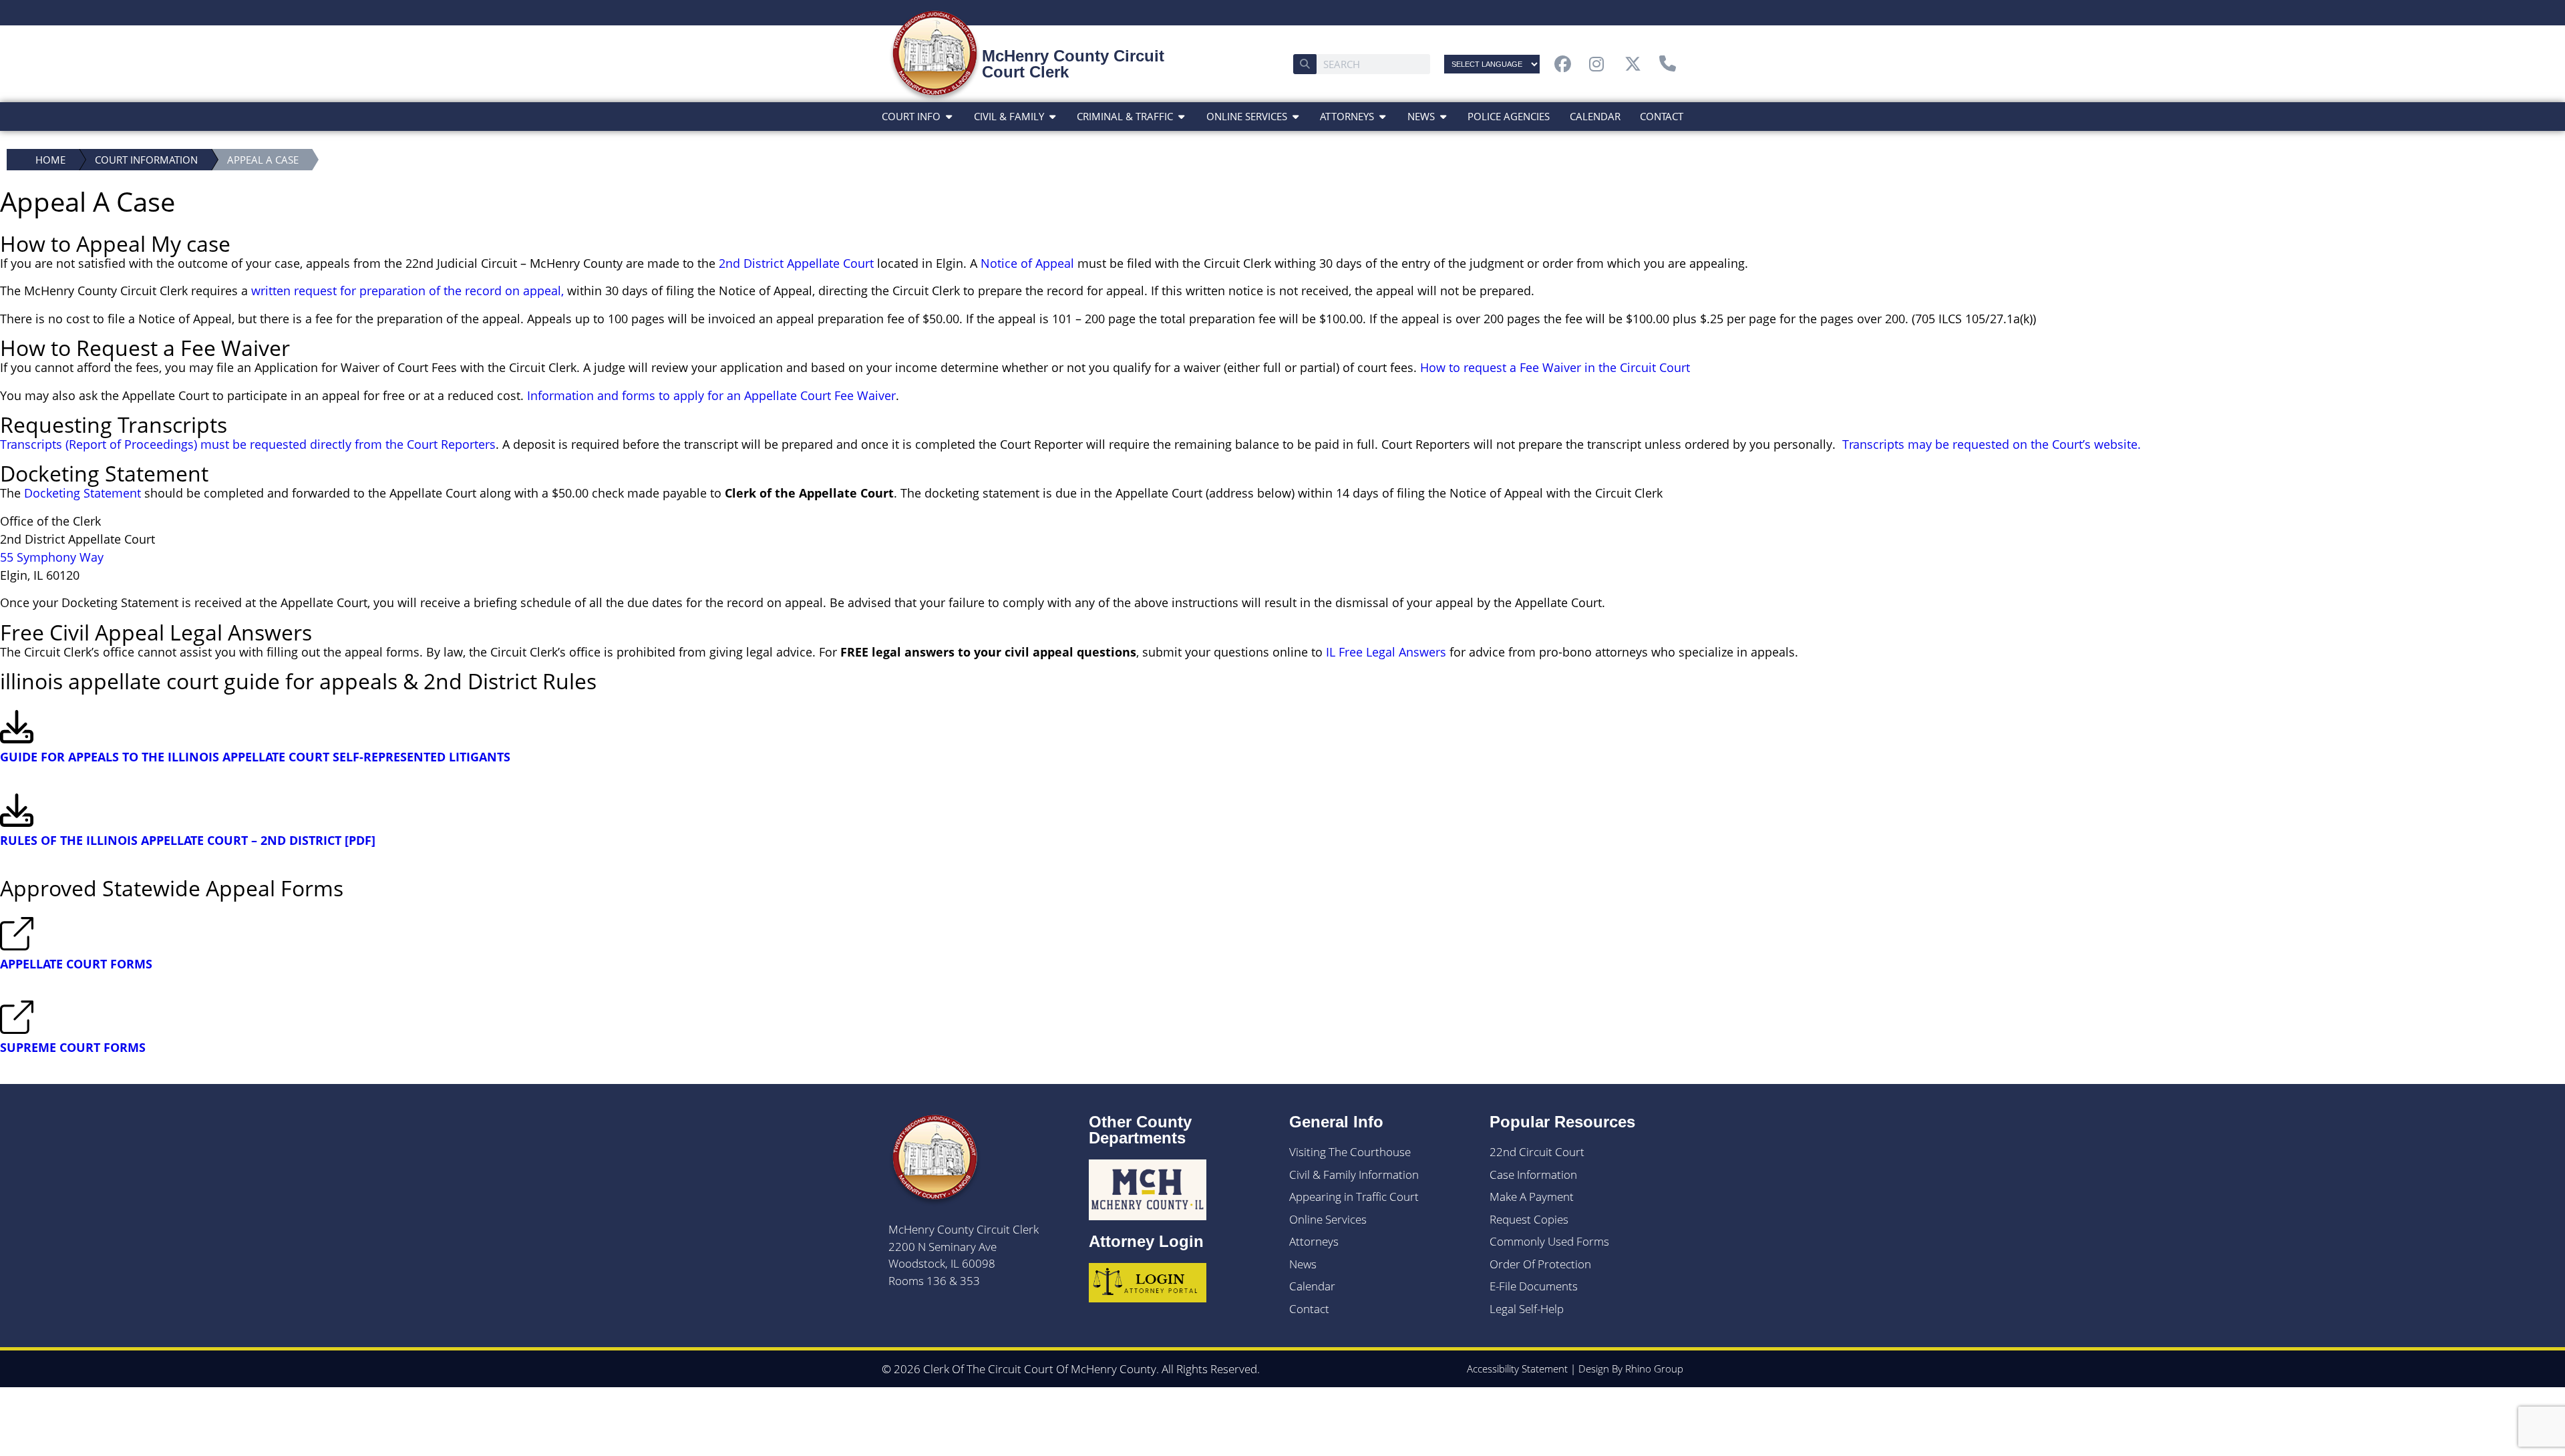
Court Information (146, 160)
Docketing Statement (82, 493)
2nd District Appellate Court (796, 263)
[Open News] (1443, 117)
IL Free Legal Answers (1386, 652)
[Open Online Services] (1296, 117)
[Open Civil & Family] (1052, 117)
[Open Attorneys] (1382, 117)
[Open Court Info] (949, 117)
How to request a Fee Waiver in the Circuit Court (1555, 367)
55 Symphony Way (52, 557)
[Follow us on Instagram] (1601, 64)
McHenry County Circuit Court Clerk (1073, 64)
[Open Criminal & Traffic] (1181, 117)
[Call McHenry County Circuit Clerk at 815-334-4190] (1671, 64)
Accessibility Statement (1517, 1369)
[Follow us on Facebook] (1566, 64)
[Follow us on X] (1637, 64)
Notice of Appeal (1027, 263)
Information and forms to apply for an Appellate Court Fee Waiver (711, 395)
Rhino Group (1654, 1369)
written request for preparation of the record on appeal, (407, 291)
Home (50, 160)
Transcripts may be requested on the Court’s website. (1992, 444)
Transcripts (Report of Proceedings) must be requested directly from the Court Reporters (248, 444)
